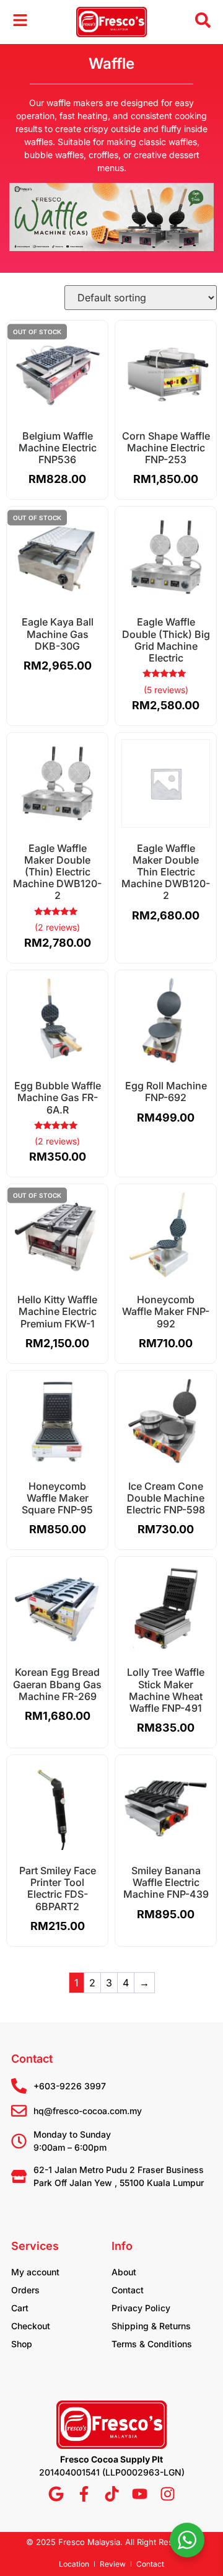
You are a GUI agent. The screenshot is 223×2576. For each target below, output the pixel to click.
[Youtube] (140, 2494)
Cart (20, 2308)
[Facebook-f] (84, 2494)
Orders (25, 2290)
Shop (22, 2344)
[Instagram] (168, 2494)
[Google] (56, 2494)
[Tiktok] (112, 2494)
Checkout (31, 2326)
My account (35, 2272)
